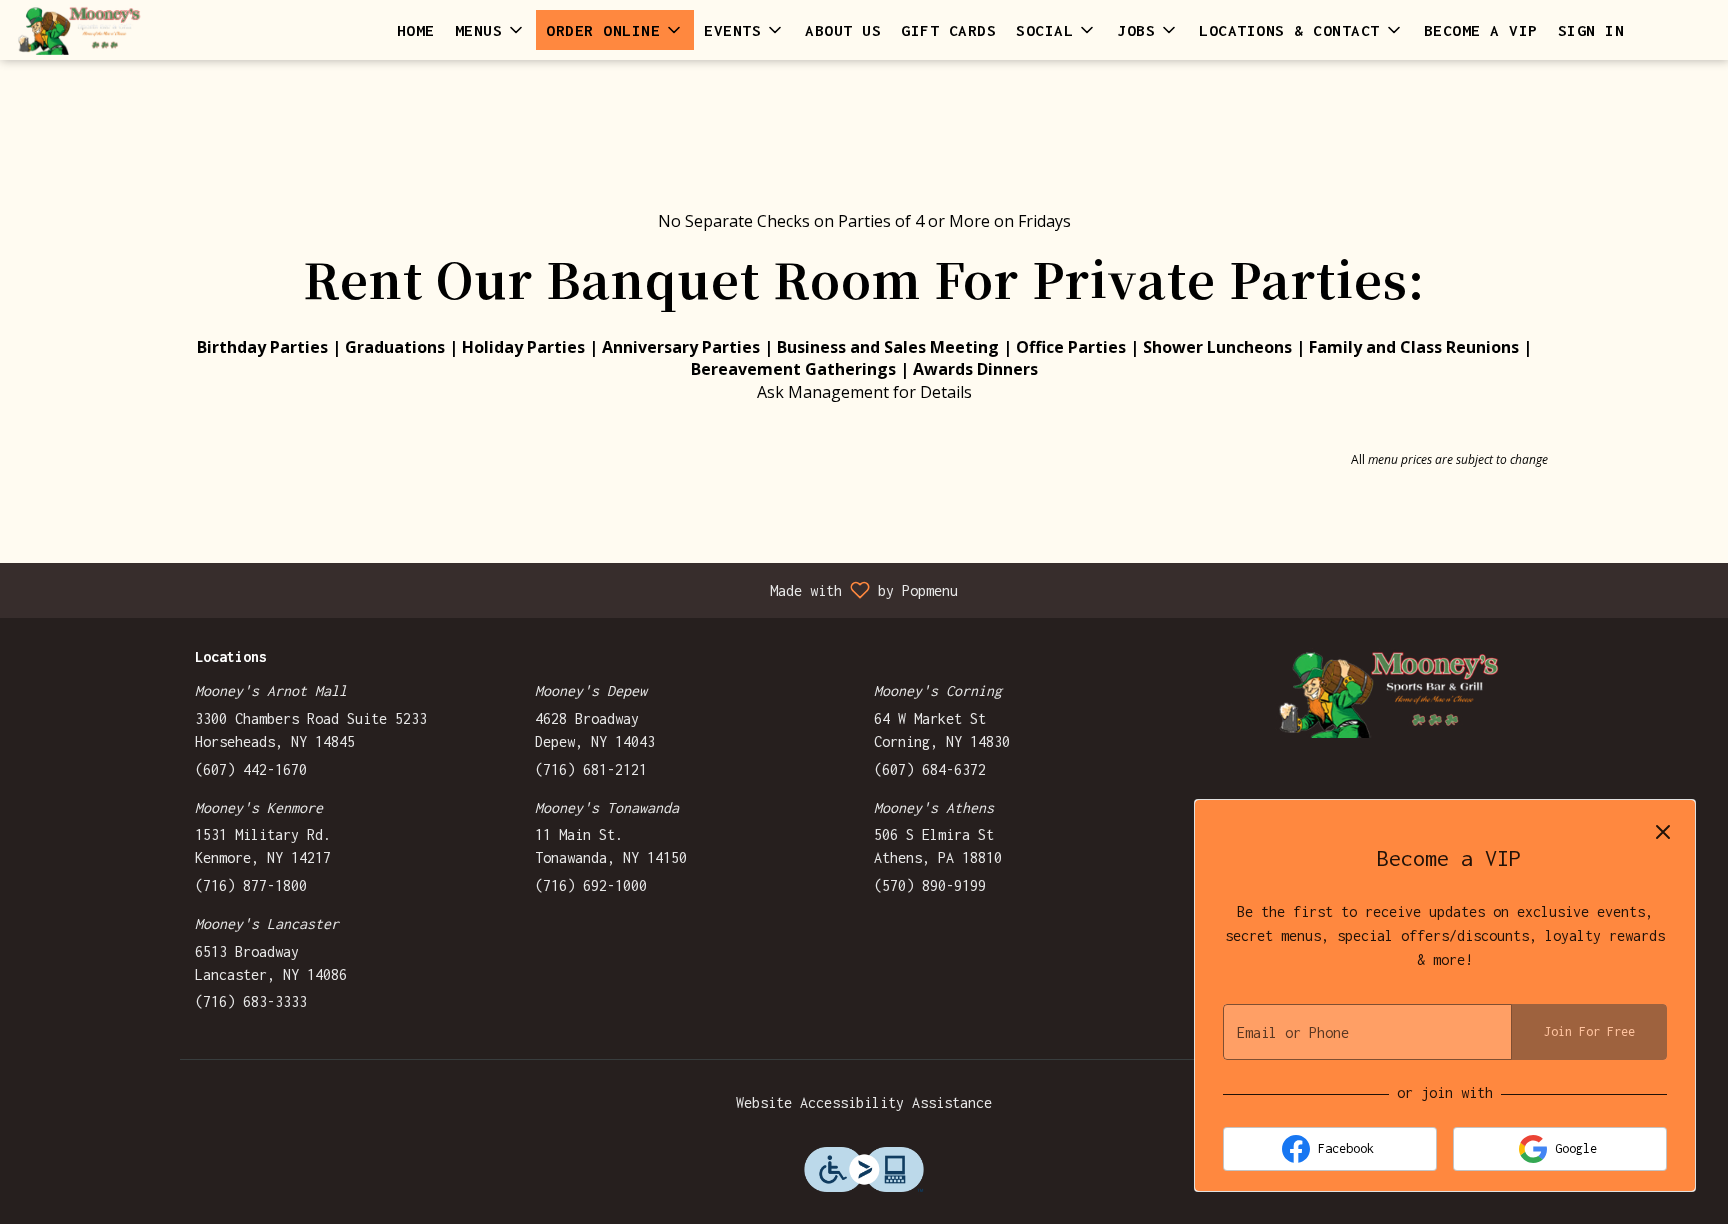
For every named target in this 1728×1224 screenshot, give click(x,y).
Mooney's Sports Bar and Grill (1389, 693)
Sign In (1591, 30)
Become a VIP (1481, 30)
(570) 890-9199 (930, 885)
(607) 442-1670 (251, 769)
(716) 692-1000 (591, 885)
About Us (843, 30)
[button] (491, 30)
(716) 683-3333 (251, 1001)
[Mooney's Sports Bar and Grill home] (106, 30)
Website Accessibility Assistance (864, 1102)
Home (416, 30)
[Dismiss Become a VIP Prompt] (1663, 832)
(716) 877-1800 (251, 885)
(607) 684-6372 (930, 769)
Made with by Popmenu (486, 590)
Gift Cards (948, 30)
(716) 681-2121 (591, 769)
